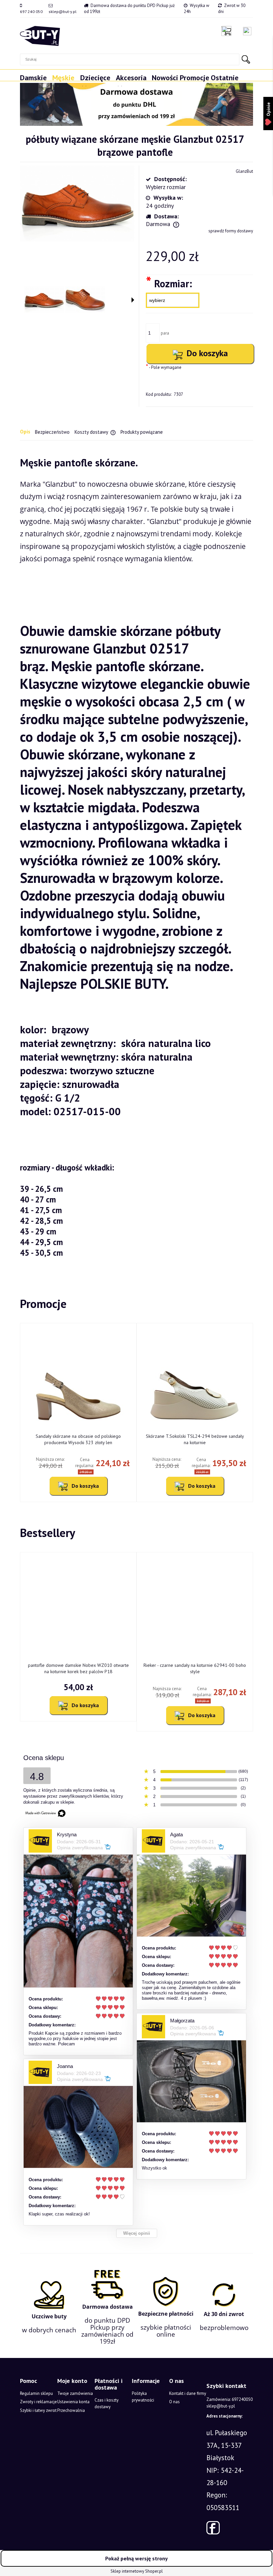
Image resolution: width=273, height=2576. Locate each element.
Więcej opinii (137, 2233)
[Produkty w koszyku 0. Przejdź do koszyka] (228, 31)
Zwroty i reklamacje (38, 2402)
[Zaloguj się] (247, 31)
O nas (174, 2402)
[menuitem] (36, 81)
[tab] (27, 432)
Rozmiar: (169, 283)
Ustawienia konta (73, 2402)
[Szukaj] (246, 59)
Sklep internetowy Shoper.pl (137, 2571)
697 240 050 (31, 11)
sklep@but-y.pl (63, 11)
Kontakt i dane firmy (188, 2393)
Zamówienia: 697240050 (230, 2399)
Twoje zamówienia (75, 2393)
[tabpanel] (136, 857)
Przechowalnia (71, 2410)
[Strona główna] (40, 36)
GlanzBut (244, 171)
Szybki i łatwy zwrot (38, 2410)
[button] (133, 300)
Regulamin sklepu (36, 2393)
